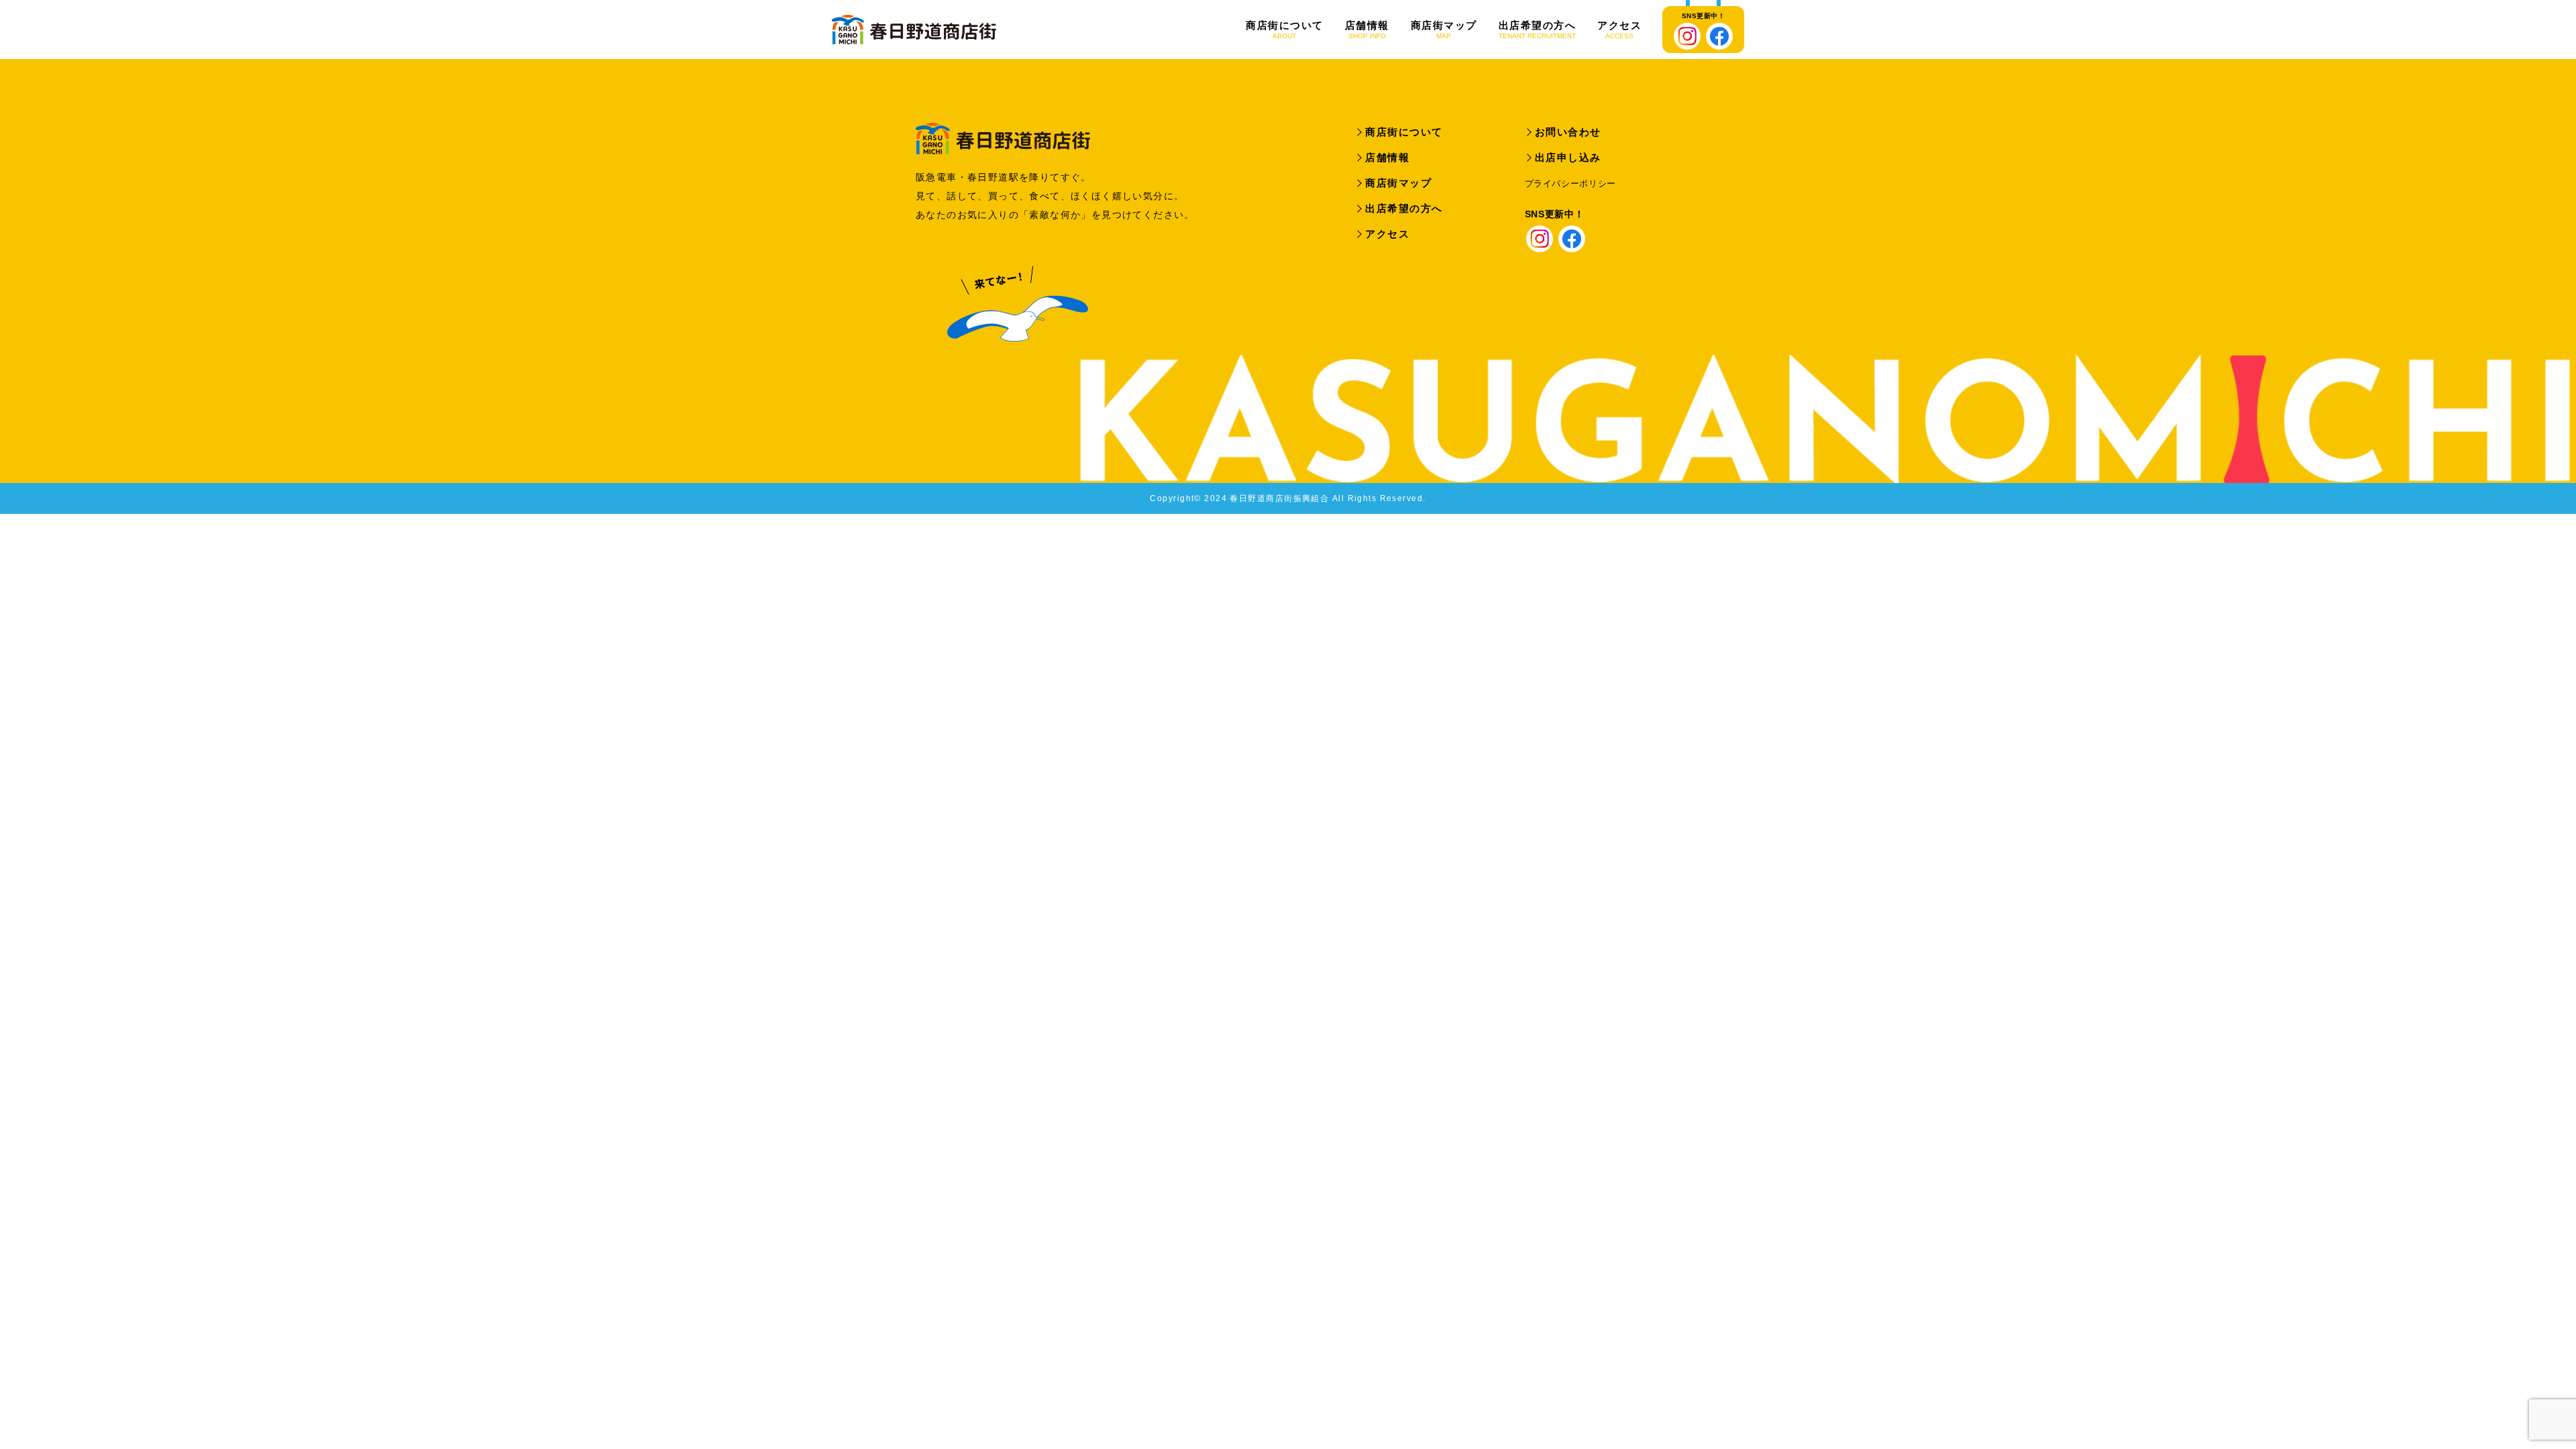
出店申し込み (1568, 157)
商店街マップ (1444, 30)
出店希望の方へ (1538, 30)
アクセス (1619, 30)
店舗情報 (1367, 30)
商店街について (1285, 30)
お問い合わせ (1568, 132)
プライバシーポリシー (1571, 183)
